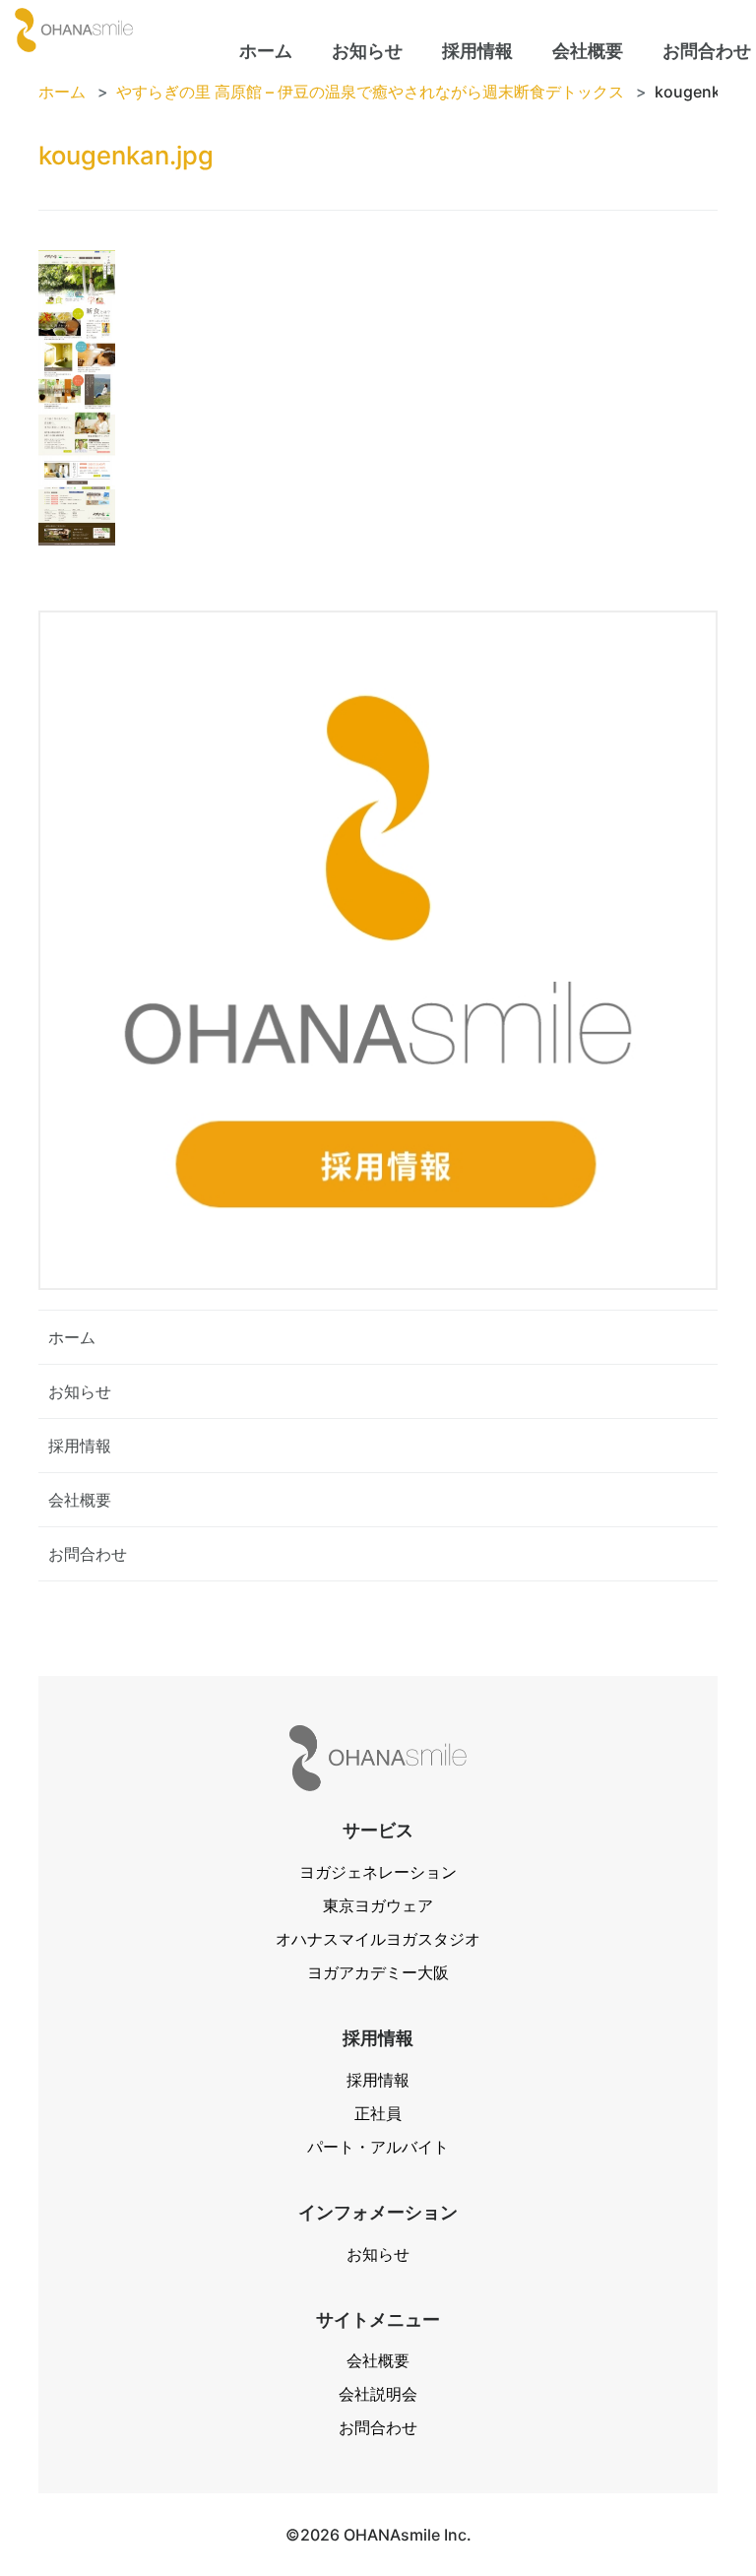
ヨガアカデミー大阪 (378, 1972)
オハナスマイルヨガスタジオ (378, 1939)
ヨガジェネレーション (378, 1872)
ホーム (72, 1337)
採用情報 (80, 1446)
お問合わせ (88, 1554)
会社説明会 (378, 2394)
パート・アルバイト (378, 2147)
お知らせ (80, 1391)
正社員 (378, 2113)
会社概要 (80, 1500)
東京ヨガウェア (378, 1905)
